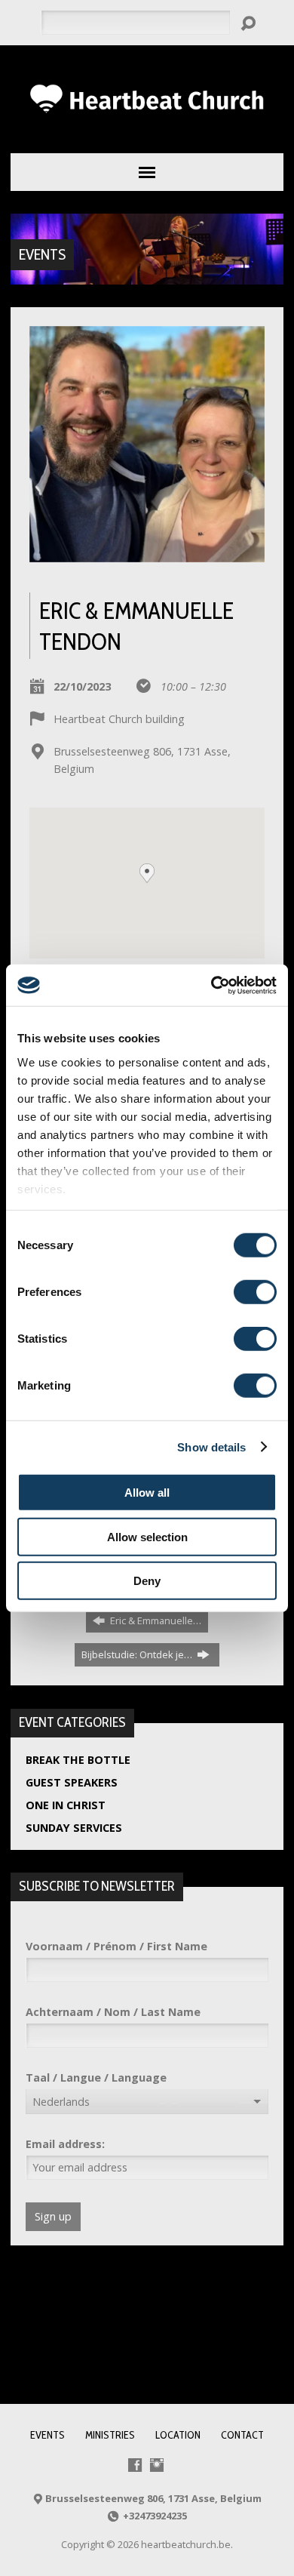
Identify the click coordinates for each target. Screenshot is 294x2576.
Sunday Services (74, 1828)
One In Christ (66, 1805)
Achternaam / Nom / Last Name (113, 2012)
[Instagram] (157, 2465)
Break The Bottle (78, 1760)
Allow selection (147, 1536)
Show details (211, 1446)
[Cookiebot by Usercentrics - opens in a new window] (211, 985)
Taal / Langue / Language (96, 2077)
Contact (242, 2435)
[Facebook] (135, 2465)
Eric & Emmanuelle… (155, 1620)
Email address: (65, 2144)
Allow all (147, 1493)
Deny (147, 1581)
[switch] (255, 1292)
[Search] (248, 23)
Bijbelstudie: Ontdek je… (138, 1654)
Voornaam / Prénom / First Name (116, 1946)
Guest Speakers (72, 1782)
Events (42, 254)
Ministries (110, 2435)
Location (178, 2435)
